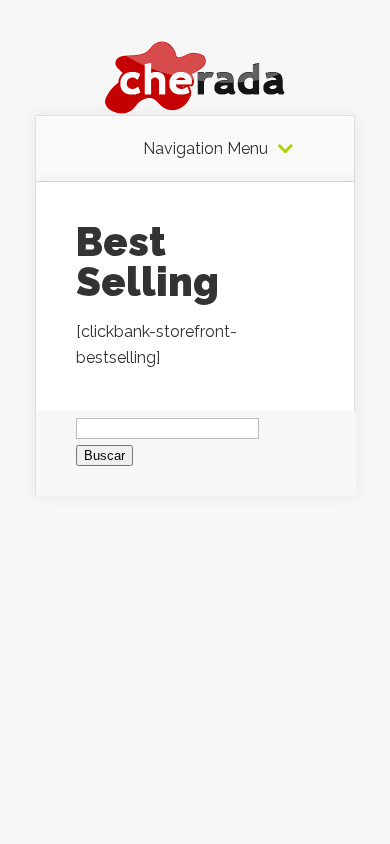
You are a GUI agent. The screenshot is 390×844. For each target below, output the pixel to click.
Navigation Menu (205, 149)
